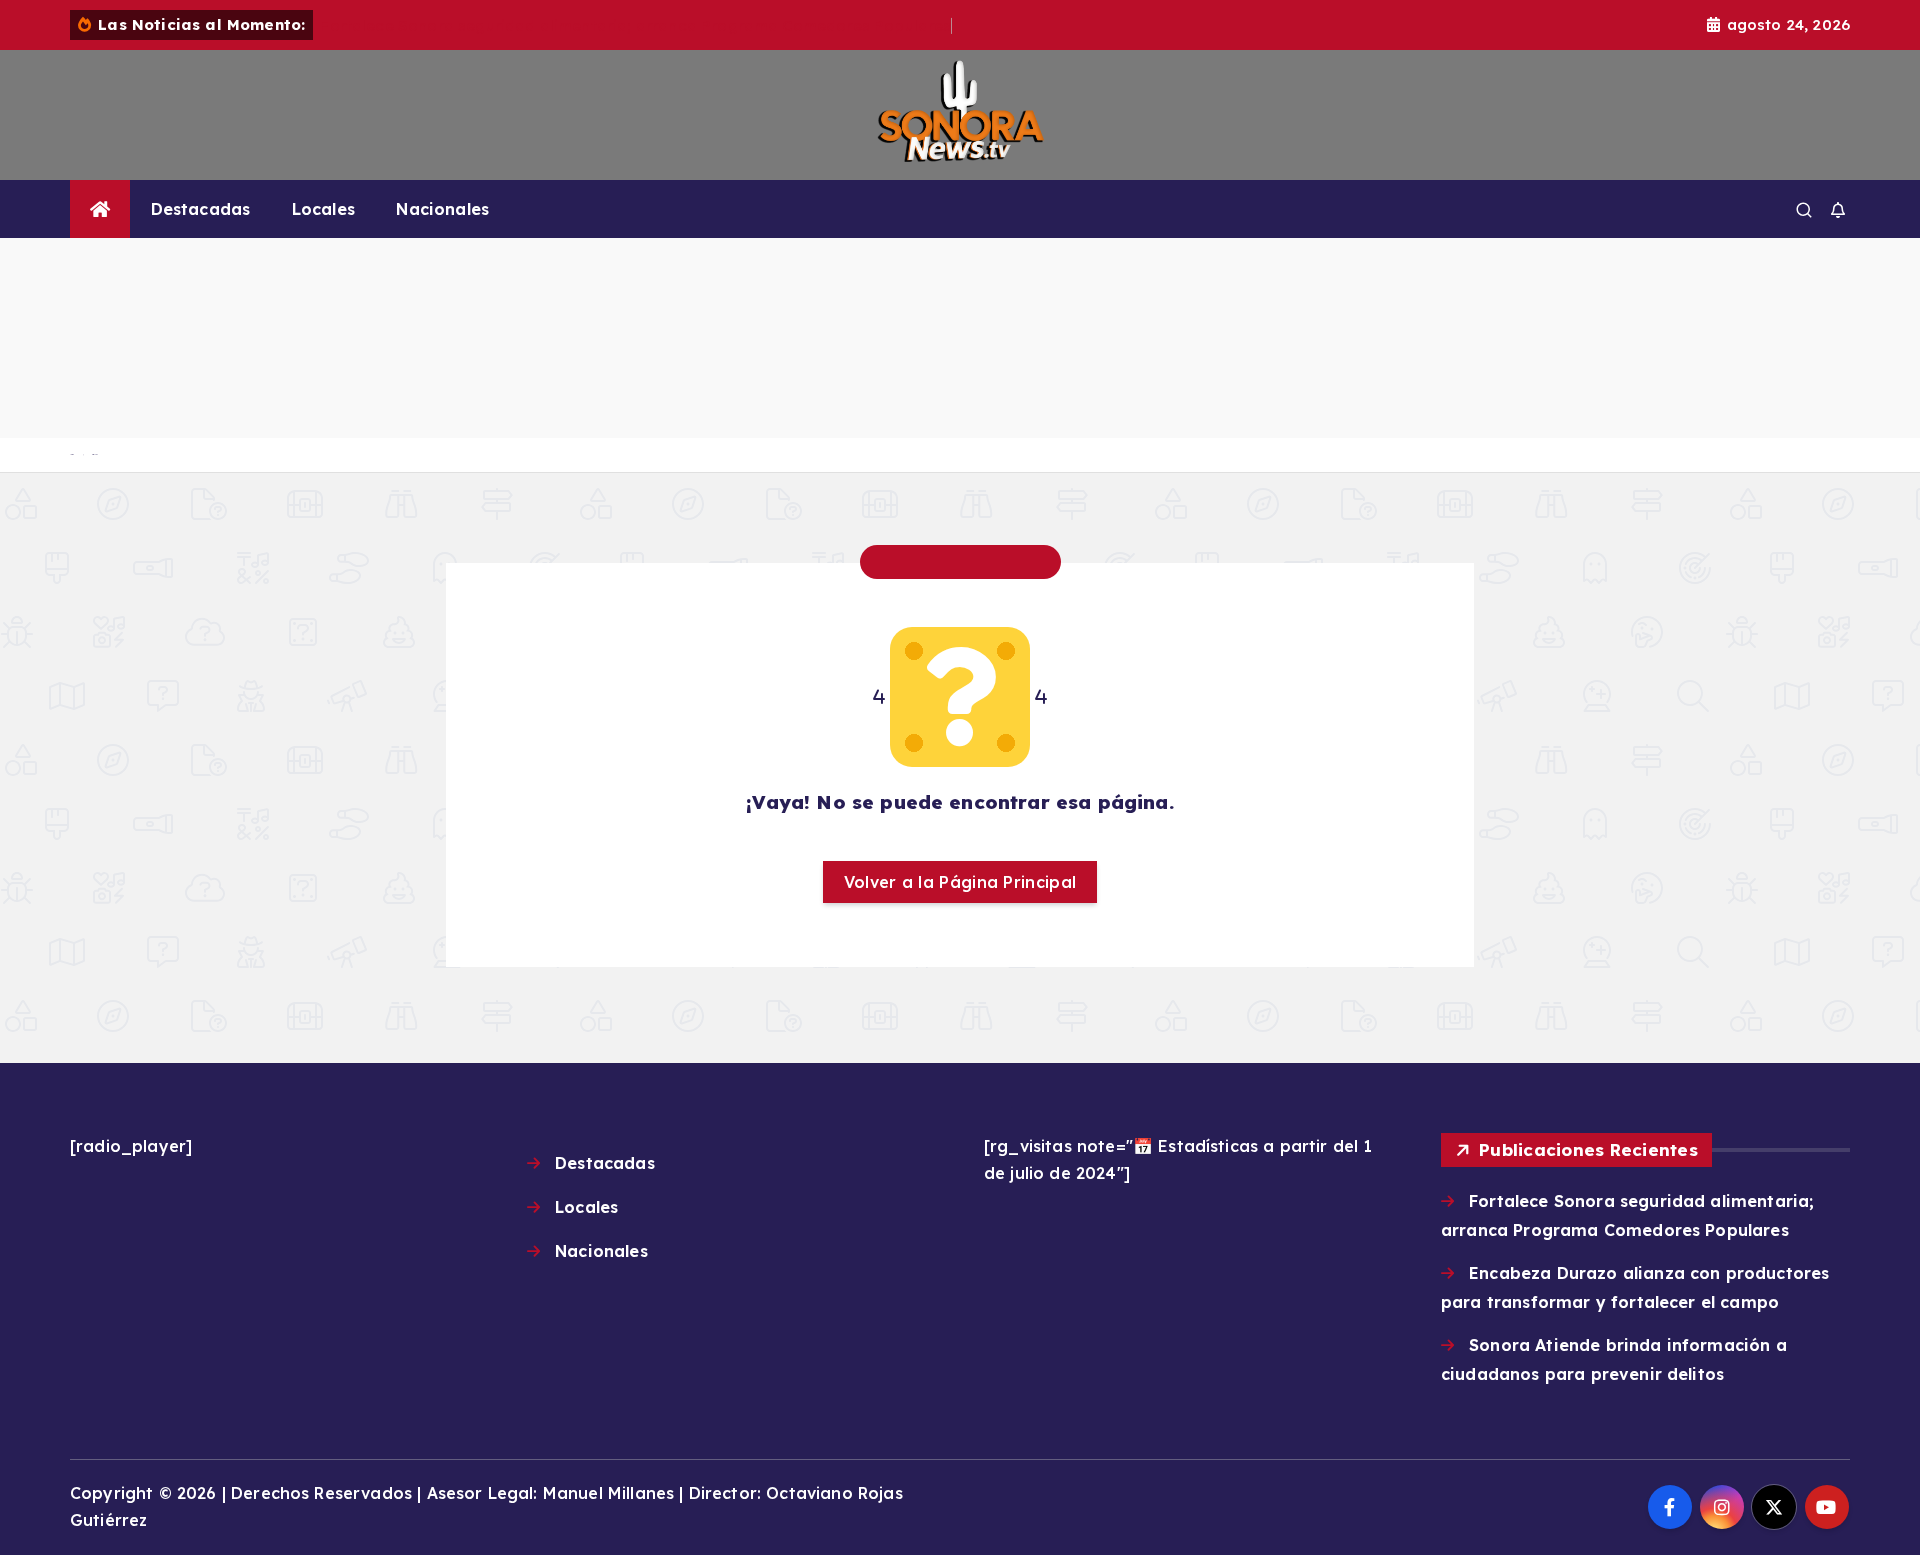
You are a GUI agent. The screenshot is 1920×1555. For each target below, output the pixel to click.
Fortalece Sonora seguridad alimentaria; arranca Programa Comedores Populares (635, 25)
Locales (323, 209)
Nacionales (442, 209)
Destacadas (201, 209)
